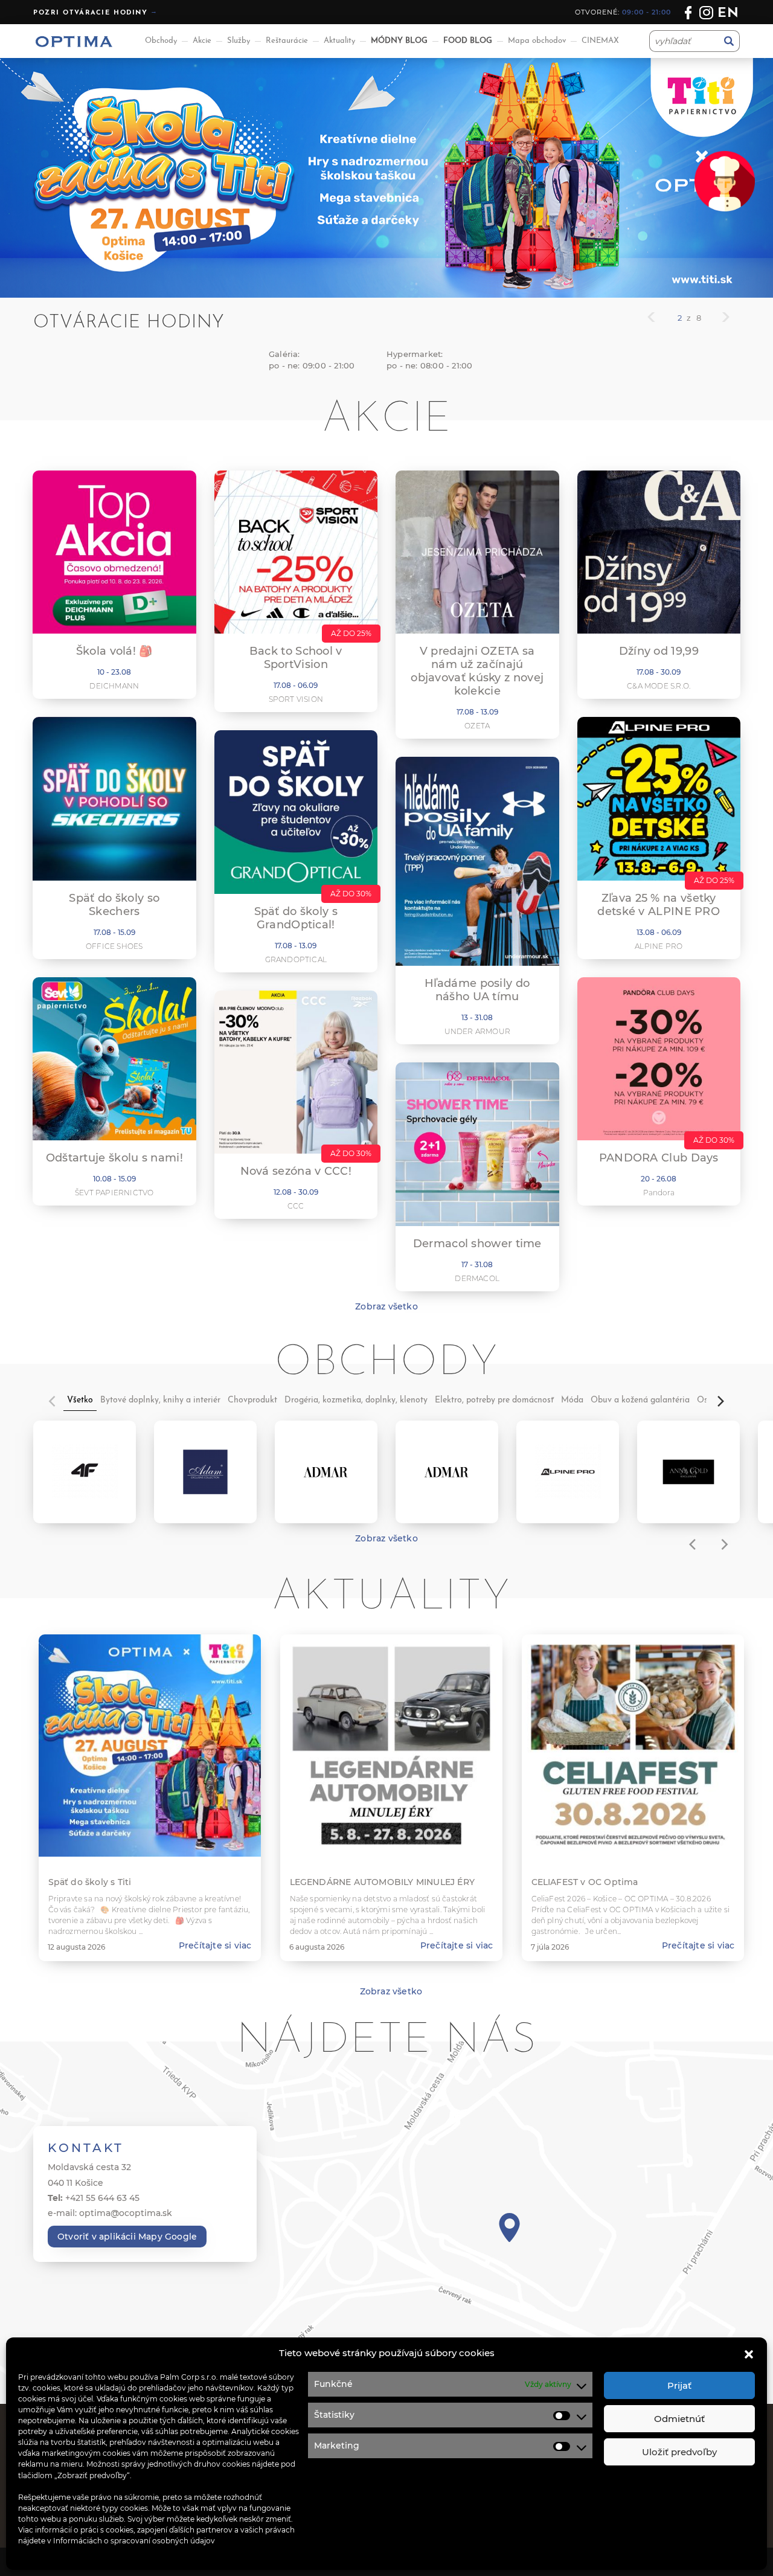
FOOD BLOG (468, 41)
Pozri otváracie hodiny (91, 13)
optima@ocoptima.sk (126, 2213)
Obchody (161, 41)
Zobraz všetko (386, 1306)
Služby (239, 41)
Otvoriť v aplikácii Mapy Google (127, 2237)
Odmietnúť (679, 2419)
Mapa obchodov (537, 41)
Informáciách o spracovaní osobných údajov (134, 2540)
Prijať (679, 2385)
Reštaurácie (287, 41)
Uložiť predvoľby (679, 2452)
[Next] (720, 1401)
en (729, 14)
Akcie (202, 41)
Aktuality (339, 41)
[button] (749, 2353)
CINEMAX (600, 41)
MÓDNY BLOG (399, 41)
